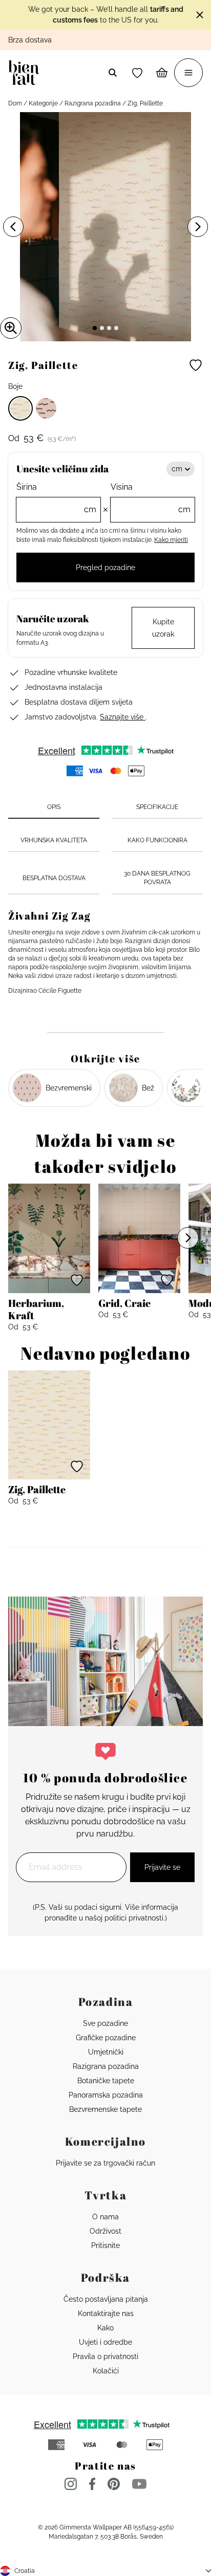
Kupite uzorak (163, 628)
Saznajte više (123, 717)
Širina (56, 498)
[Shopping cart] (162, 73)
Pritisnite (105, 2245)
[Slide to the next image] (198, 227)
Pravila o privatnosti (105, 2356)
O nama (105, 2217)
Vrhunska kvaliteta (54, 840)
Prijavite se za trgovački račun (105, 2163)
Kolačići (106, 2371)
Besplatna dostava (54, 878)
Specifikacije (157, 807)
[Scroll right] (188, 1238)
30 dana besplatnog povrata (157, 878)
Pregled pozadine (105, 567)
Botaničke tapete (106, 2081)
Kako (105, 2328)
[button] (137, 73)
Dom (15, 103)
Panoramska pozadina (106, 2095)
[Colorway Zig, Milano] (46, 408)
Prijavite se (162, 1867)
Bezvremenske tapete (105, 2109)
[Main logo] (26, 73)
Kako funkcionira (157, 840)
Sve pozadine (105, 2023)
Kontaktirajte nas (106, 2313)
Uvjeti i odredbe (105, 2342)
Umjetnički (106, 2052)
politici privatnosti (134, 1918)
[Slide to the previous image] (13, 227)
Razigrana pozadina (93, 103)
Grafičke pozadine (106, 2038)
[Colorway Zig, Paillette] (20, 408)
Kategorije (43, 103)
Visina (151, 498)
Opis (54, 807)
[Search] (113, 73)
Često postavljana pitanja (106, 2299)
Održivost (105, 2231)
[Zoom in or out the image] (11, 328)
